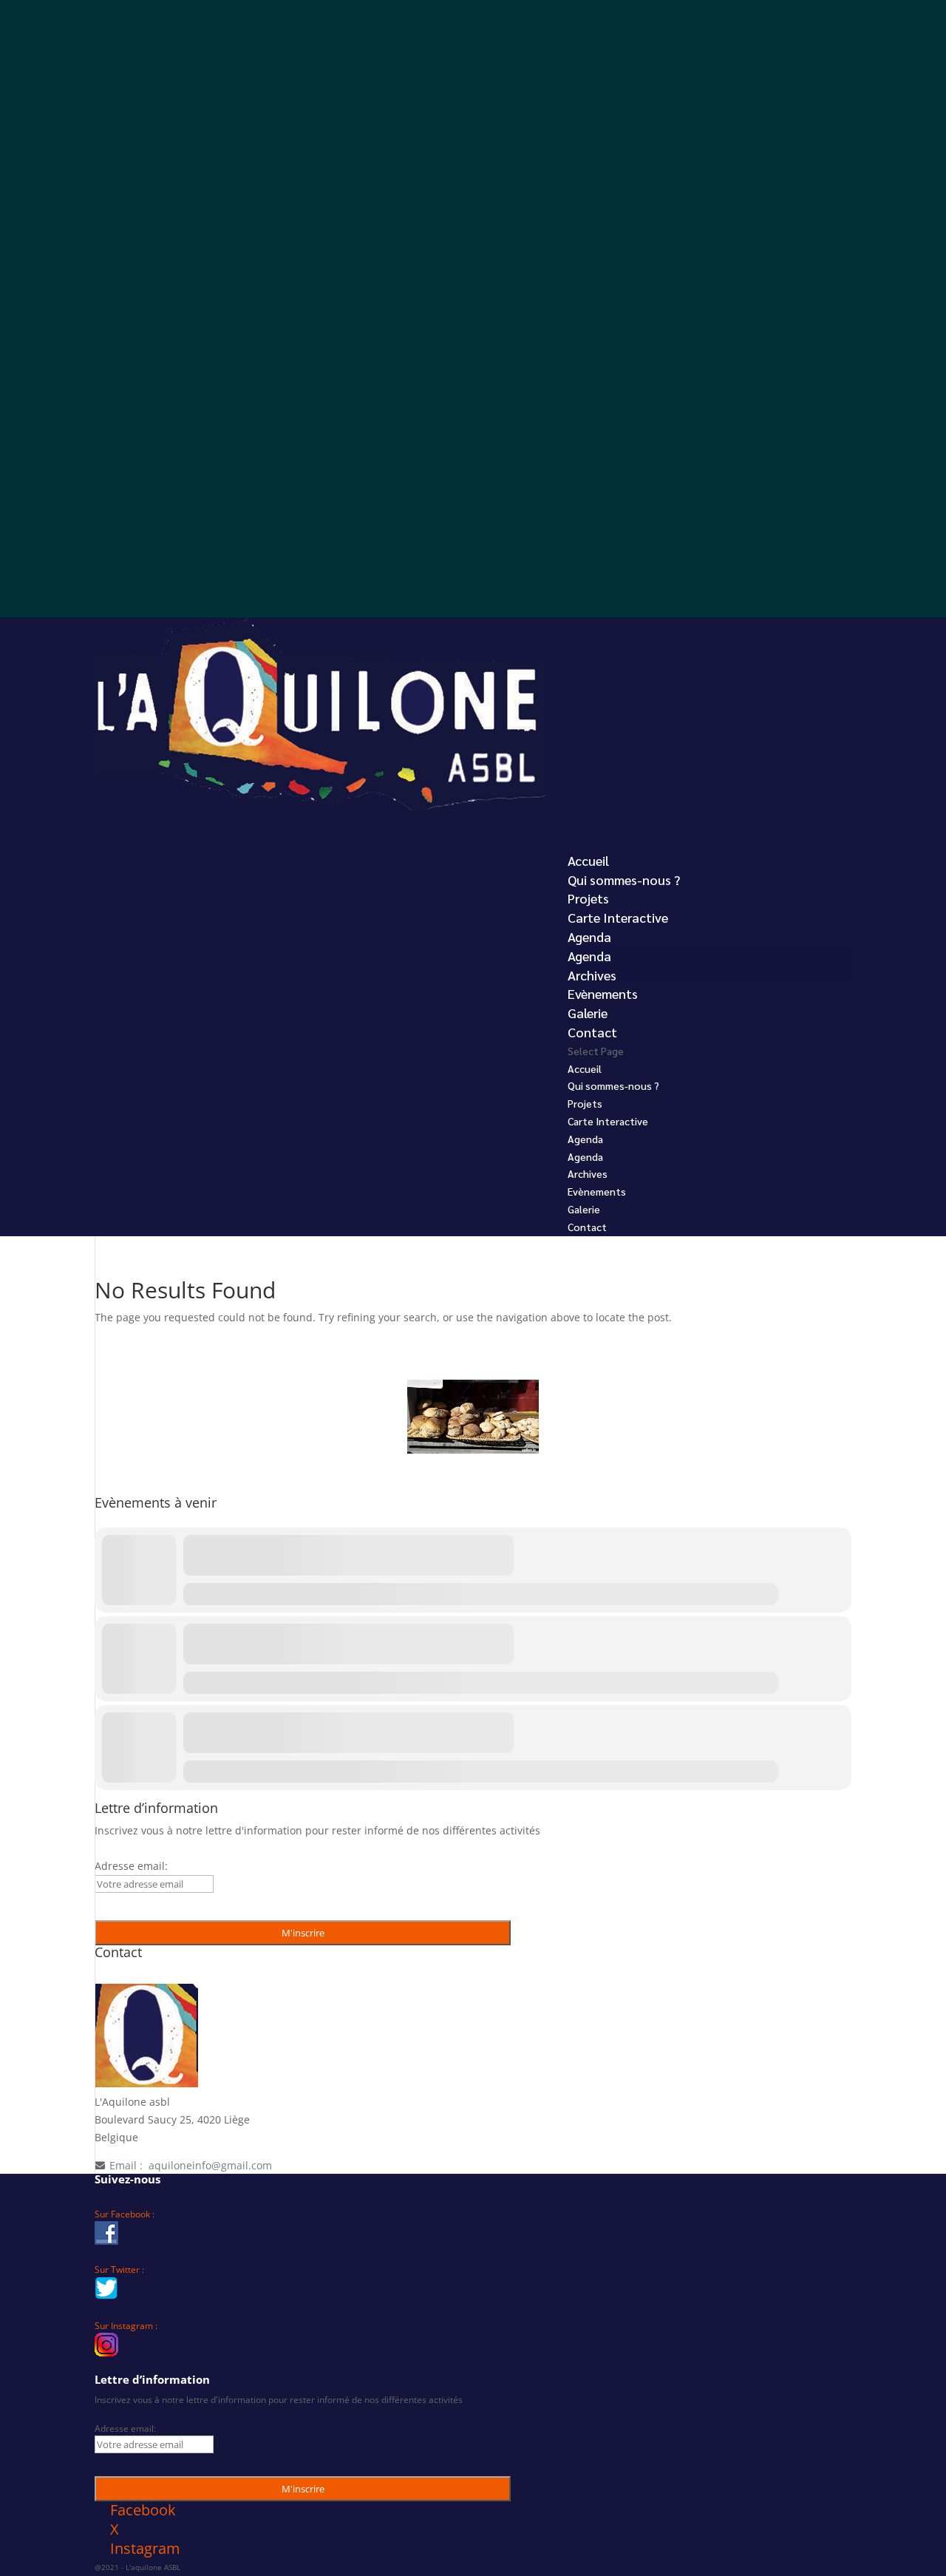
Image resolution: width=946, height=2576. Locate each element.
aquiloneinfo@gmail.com (210, 2165)
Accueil (585, 1068)
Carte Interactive (618, 917)
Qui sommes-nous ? (624, 879)
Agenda (589, 956)
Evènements (597, 1191)
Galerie (584, 1209)
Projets (585, 1103)
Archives (592, 975)
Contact (587, 1227)
